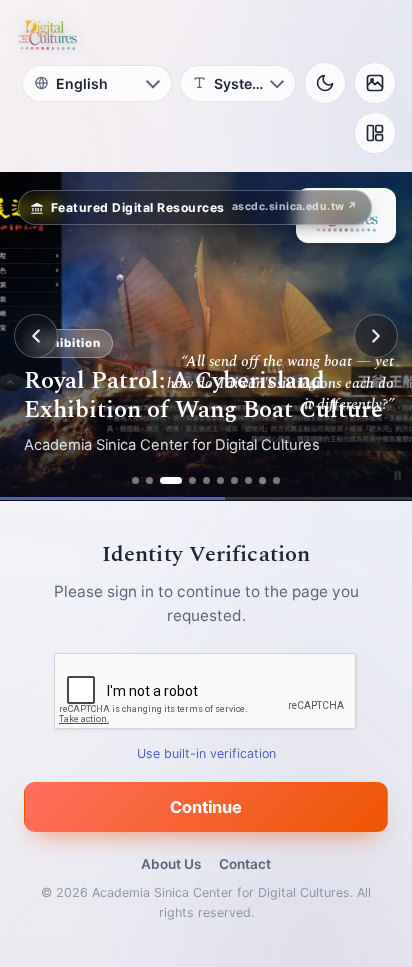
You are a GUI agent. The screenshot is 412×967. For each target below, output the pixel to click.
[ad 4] (192, 480)
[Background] (375, 83)
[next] (376, 336)
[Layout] (375, 133)
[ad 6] (220, 480)
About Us (171, 864)
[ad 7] (234, 480)
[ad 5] (206, 480)
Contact (245, 864)
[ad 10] (276, 480)
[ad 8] (248, 480)
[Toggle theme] (325, 83)
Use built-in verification (206, 753)
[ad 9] (262, 480)
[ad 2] (149, 480)
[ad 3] (171, 480)
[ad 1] (135, 480)
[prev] (36, 336)
